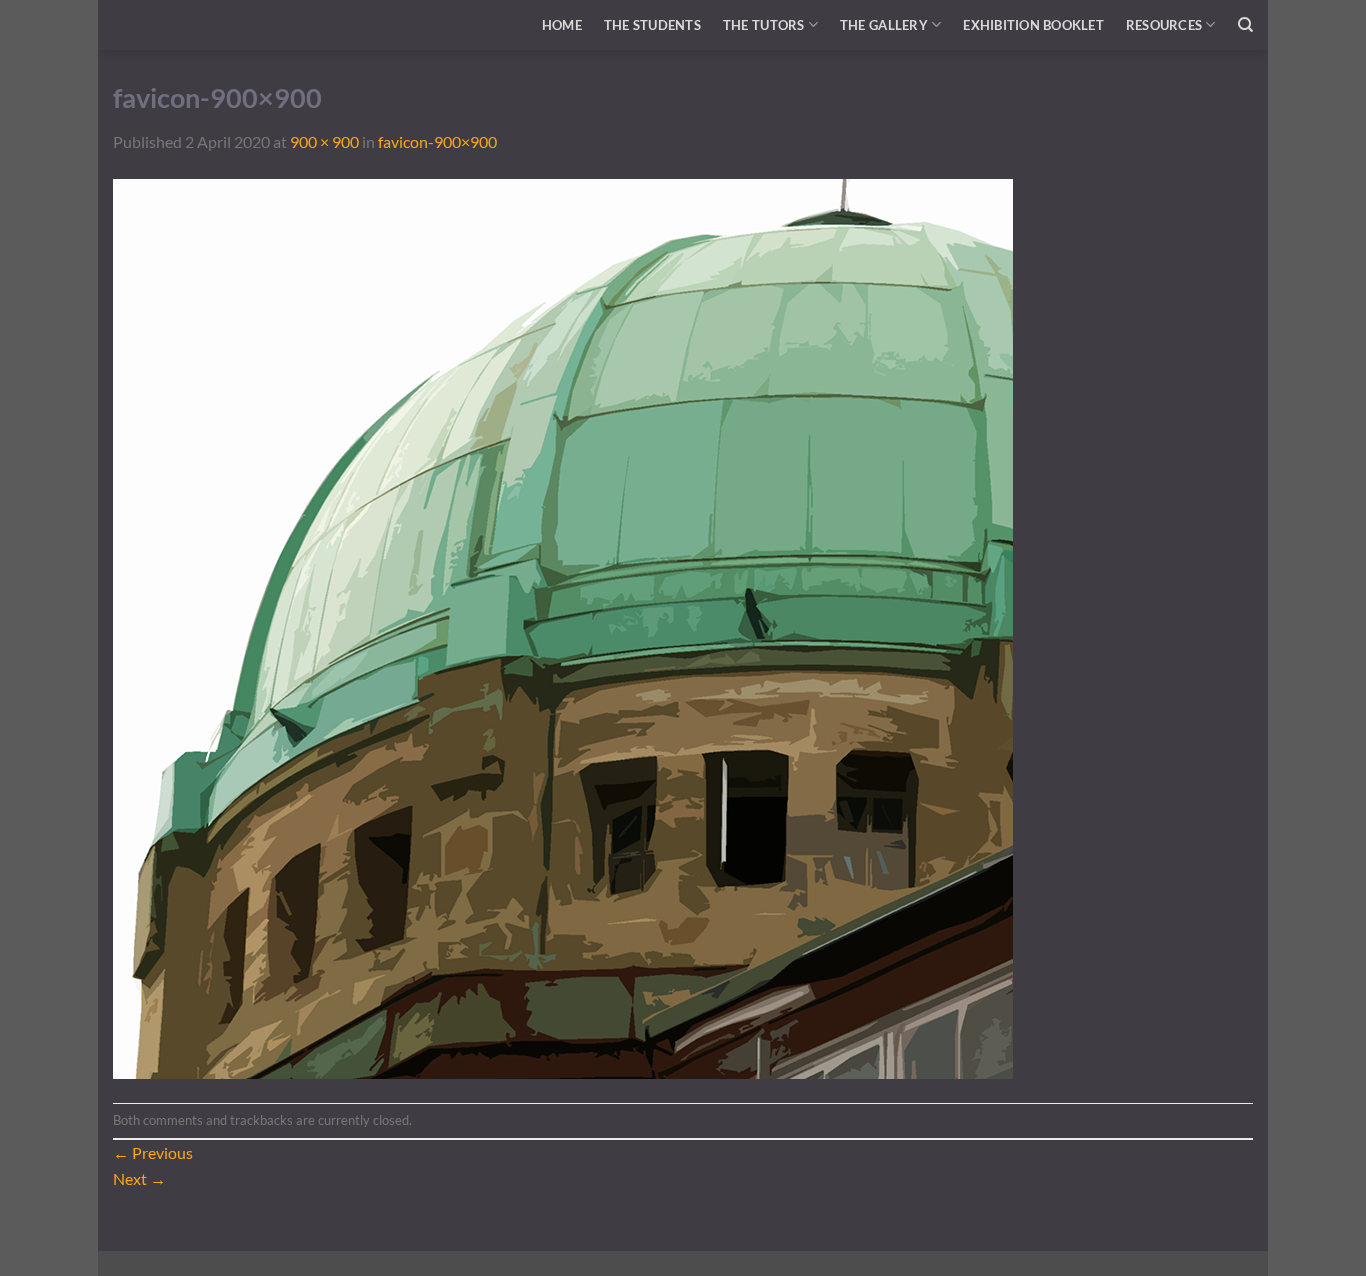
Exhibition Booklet (1033, 25)
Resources (1164, 25)
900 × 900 (324, 141)
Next (139, 1178)
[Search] (1245, 25)
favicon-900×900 (437, 141)
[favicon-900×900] (563, 626)
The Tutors (764, 25)
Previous (153, 1152)
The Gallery (884, 25)
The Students (652, 25)
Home (562, 25)
